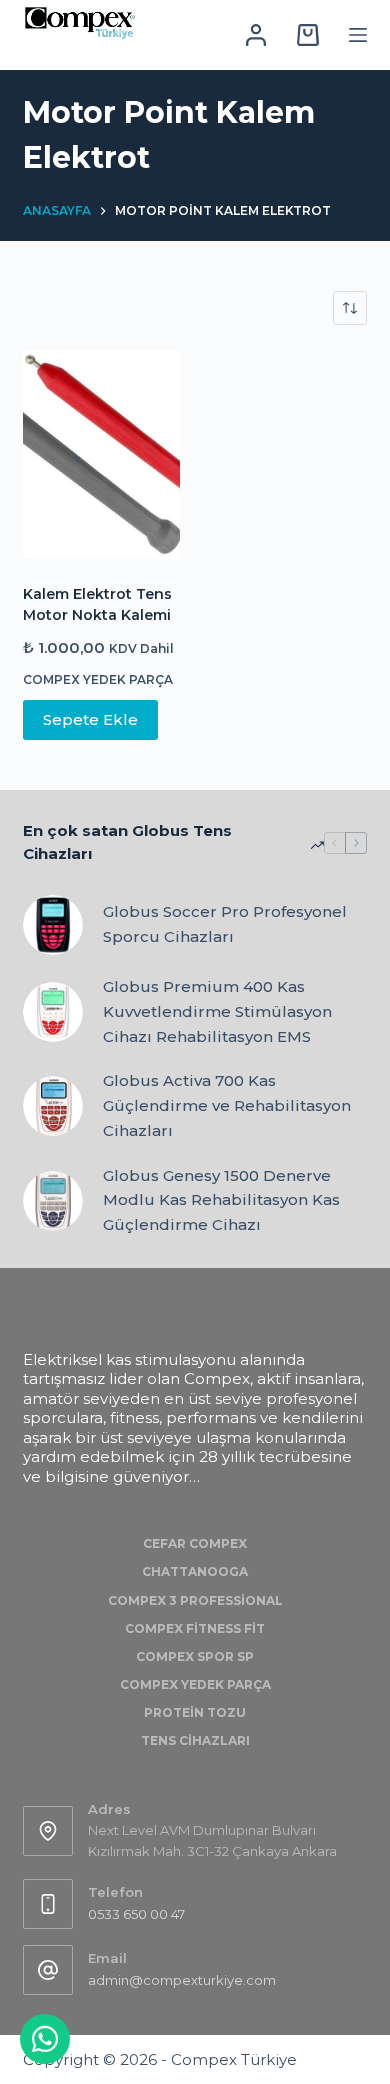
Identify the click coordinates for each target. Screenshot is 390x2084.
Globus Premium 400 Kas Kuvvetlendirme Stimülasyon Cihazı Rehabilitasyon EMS (217, 1011)
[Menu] (358, 35)
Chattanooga (195, 1571)
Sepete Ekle (90, 719)
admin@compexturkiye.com (182, 1980)
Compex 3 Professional (195, 1600)
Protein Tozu (195, 1712)
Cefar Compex (195, 1543)
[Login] (256, 35)
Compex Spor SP (195, 1656)
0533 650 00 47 (136, 1914)
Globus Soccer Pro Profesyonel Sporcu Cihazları (225, 924)
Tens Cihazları (195, 1740)
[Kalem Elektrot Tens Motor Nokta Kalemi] (101, 454)
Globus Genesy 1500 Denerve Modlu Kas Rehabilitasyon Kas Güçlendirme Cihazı (221, 1200)
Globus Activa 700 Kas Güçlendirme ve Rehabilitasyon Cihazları (227, 1105)
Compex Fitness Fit (195, 1628)
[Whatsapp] (45, 2039)
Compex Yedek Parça (98, 679)
